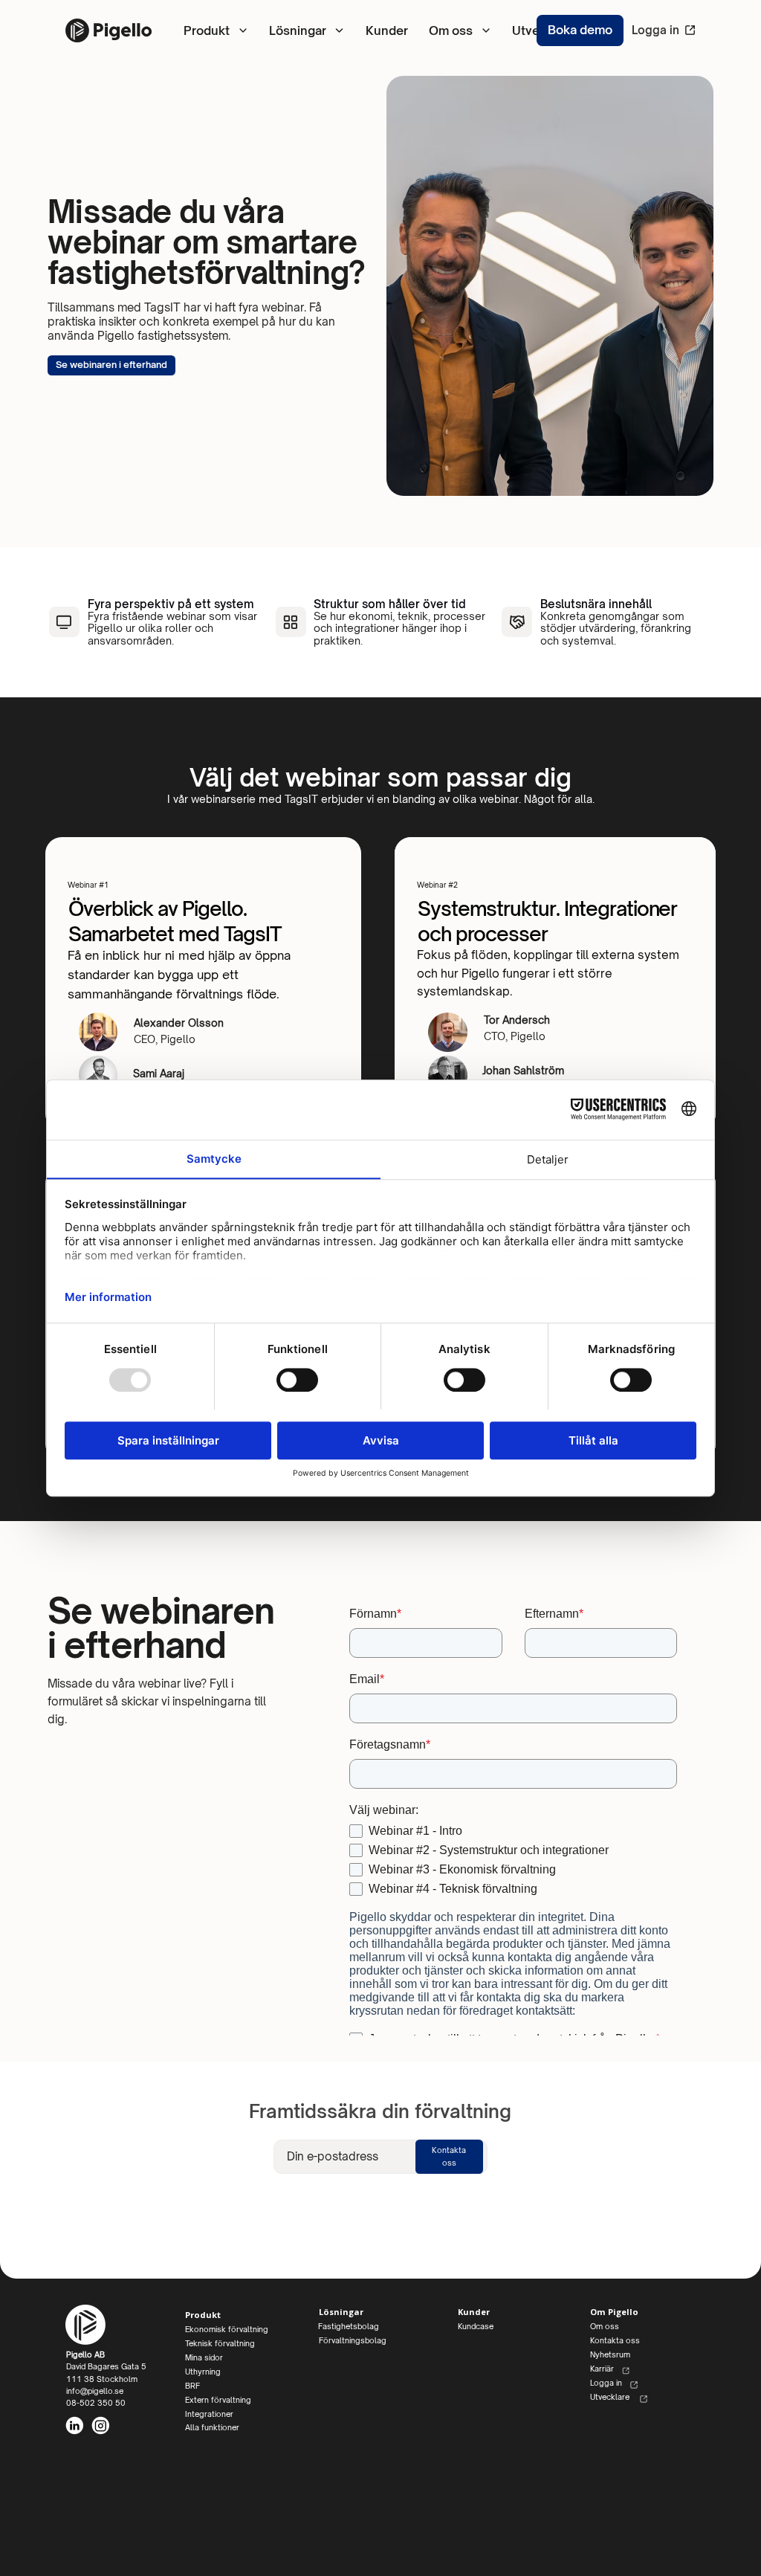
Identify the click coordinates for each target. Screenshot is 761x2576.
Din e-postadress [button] (333, 2156)
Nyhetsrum (511, 168)
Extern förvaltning (424, 177)
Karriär (603, 2369)
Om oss (502, 93)
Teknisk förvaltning (220, 2343)
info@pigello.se (95, 2391)
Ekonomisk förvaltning (242, 96)
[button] (449, 2157)
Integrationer (209, 2414)
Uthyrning (208, 137)
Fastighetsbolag (373, 92)
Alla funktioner (212, 2427)
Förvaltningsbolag (377, 125)
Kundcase (476, 2326)
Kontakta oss (517, 130)
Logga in (655, 30)
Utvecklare (610, 2397)
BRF (192, 2386)
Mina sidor (210, 177)
